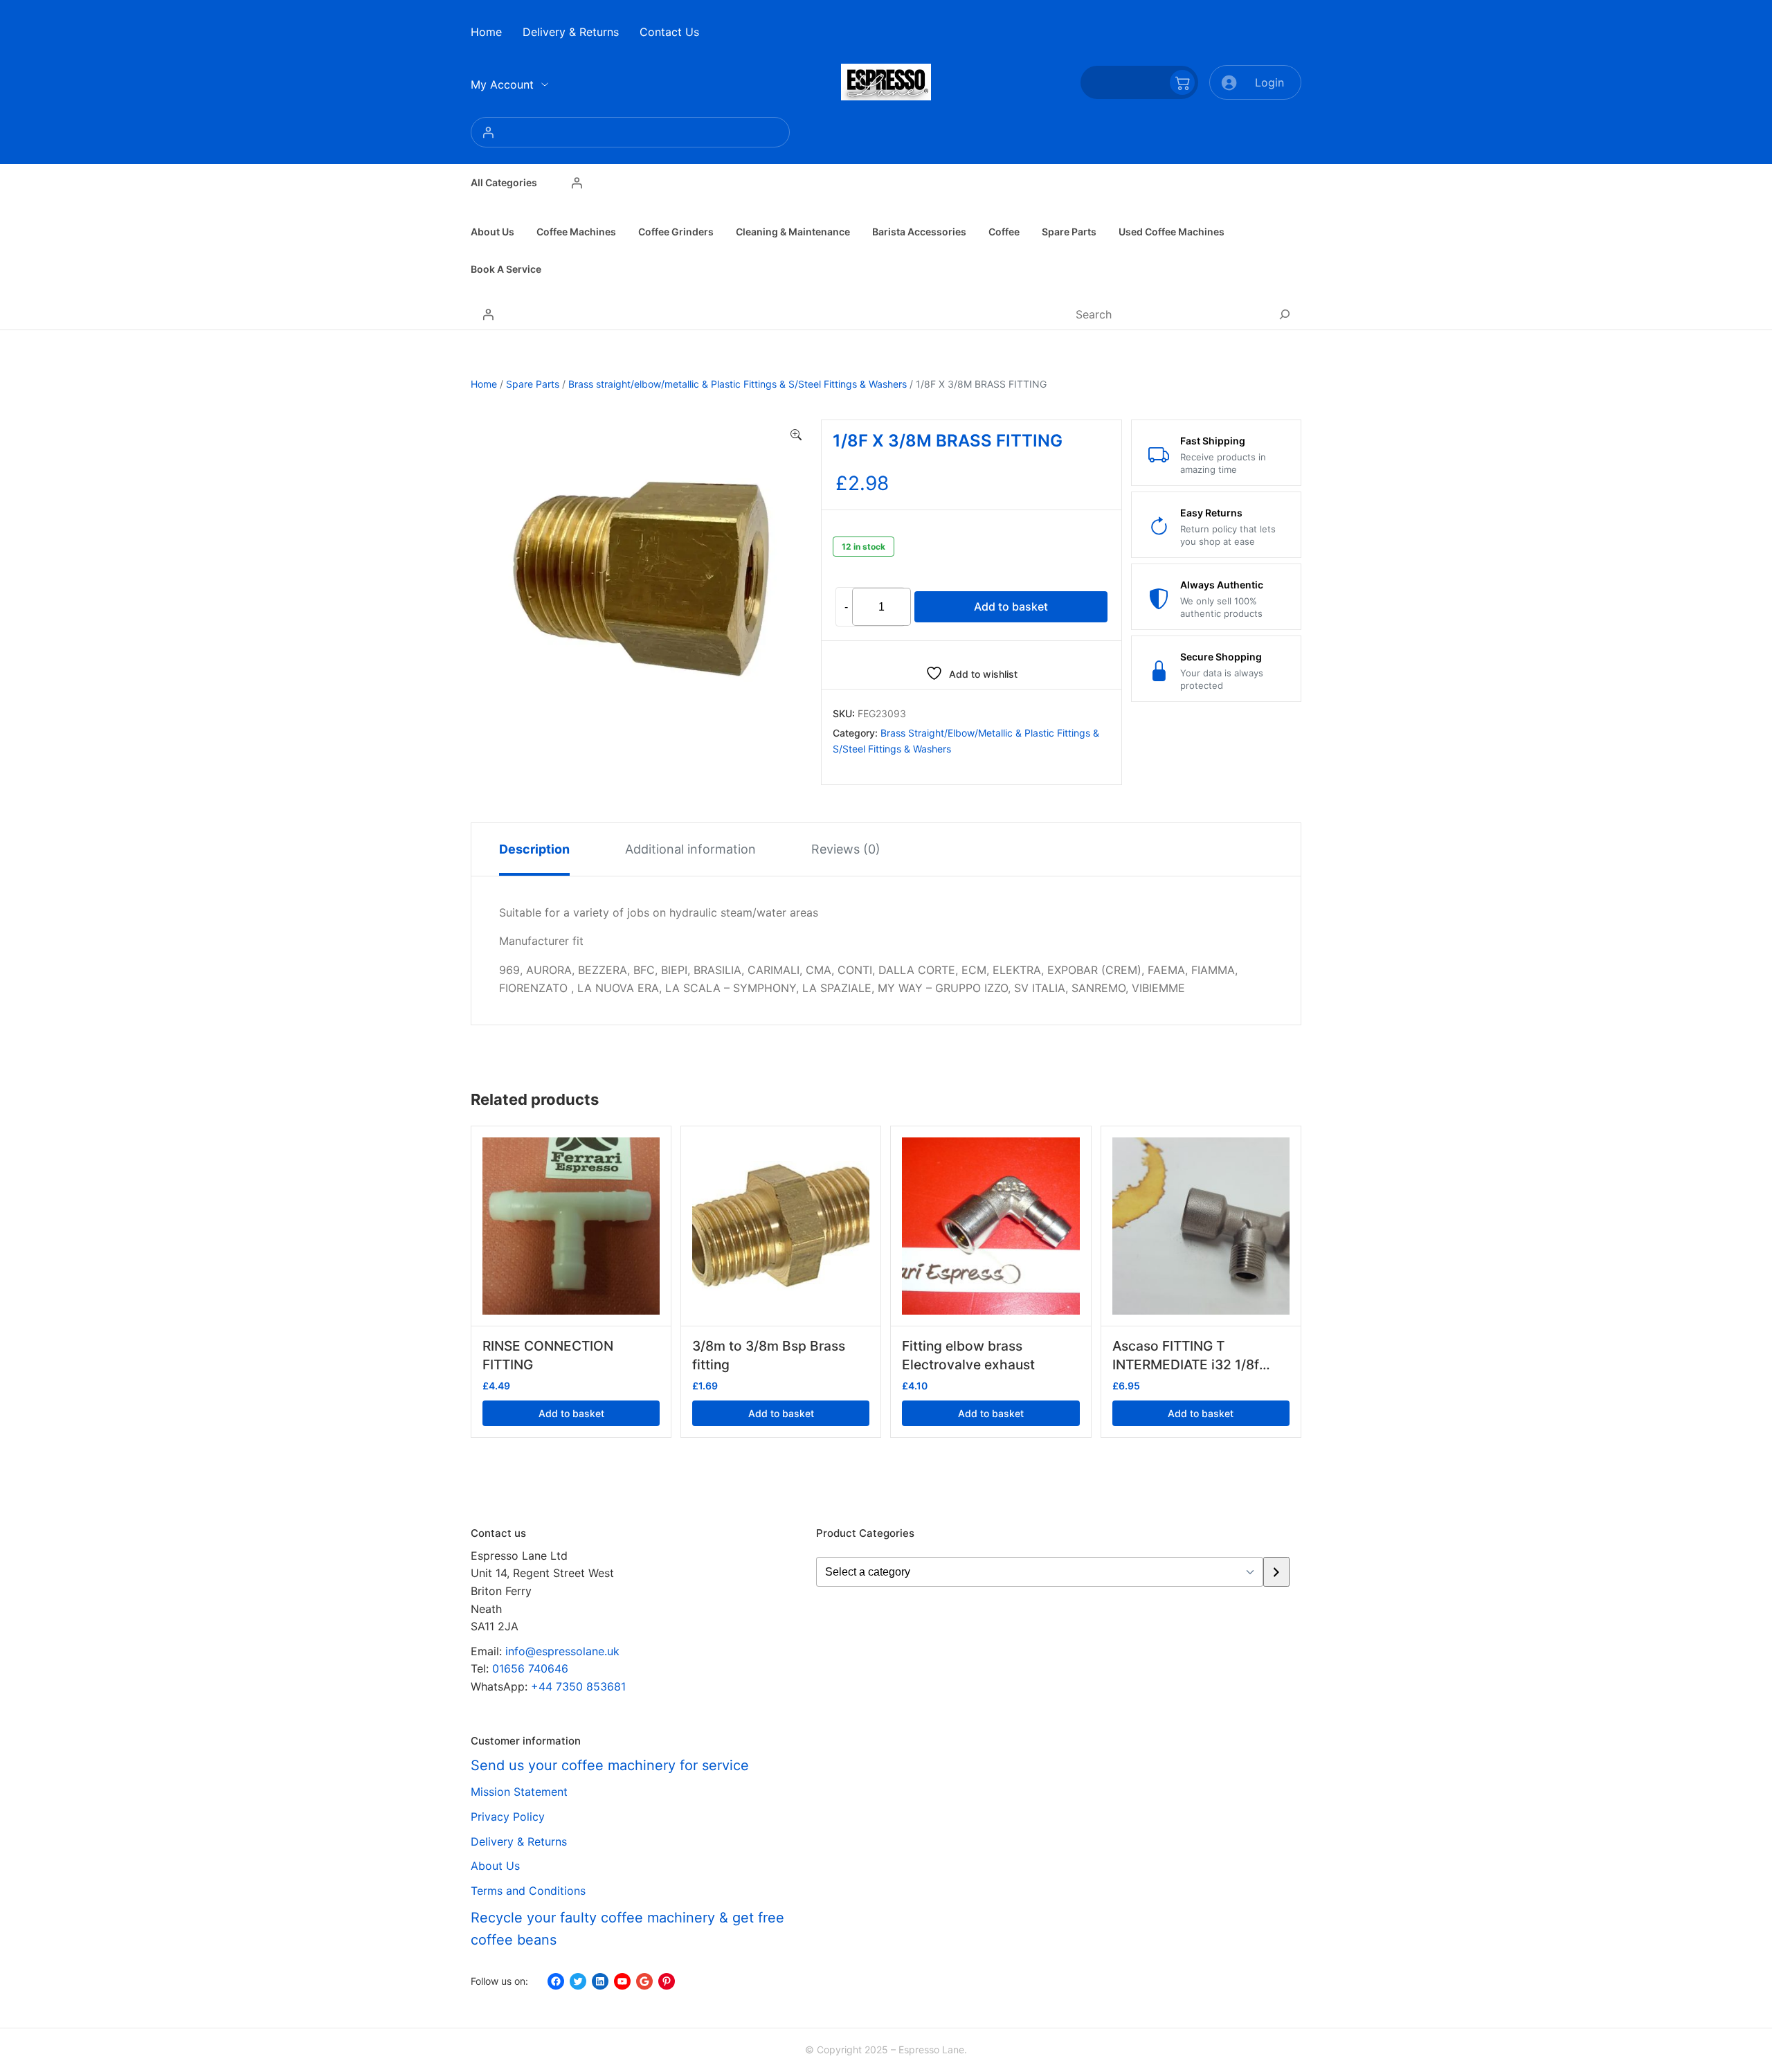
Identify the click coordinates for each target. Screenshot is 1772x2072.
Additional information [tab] (690, 849)
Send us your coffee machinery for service (610, 1765)
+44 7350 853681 (578, 1686)
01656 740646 (530, 1668)
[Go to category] (1276, 1572)
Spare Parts (533, 384)
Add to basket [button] (571, 1413)
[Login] (630, 132)
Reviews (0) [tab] (846, 849)
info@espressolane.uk (562, 1651)
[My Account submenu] (545, 84)
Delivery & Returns (519, 1841)
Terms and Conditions (528, 1891)
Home (484, 384)
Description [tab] (534, 849)
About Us (495, 1866)
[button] (796, 435)
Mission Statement (519, 1792)
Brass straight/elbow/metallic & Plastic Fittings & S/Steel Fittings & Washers (738, 384)
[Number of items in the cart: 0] (1139, 82)
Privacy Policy (508, 1817)
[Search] (1285, 314)
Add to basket (1011, 606)
